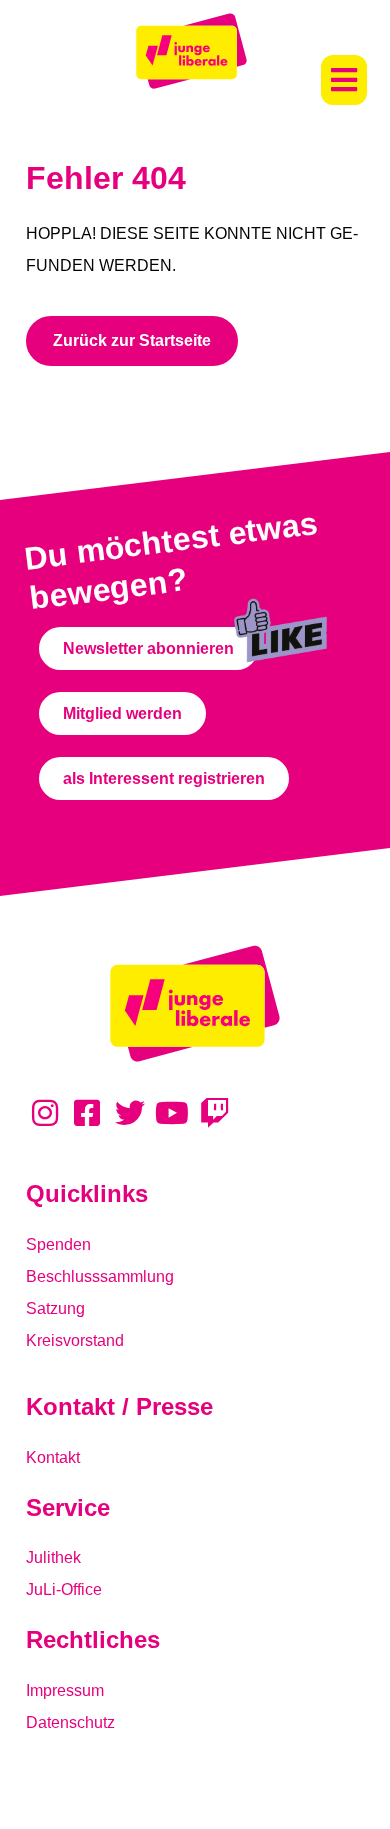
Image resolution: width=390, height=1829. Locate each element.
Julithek (53, 1557)
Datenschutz (70, 1722)
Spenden (58, 1244)
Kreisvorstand (75, 1340)
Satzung (55, 1308)
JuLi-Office (64, 1589)
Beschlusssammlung (100, 1276)
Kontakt (53, 1457)
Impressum (65, 1690)
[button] (344, 80)
